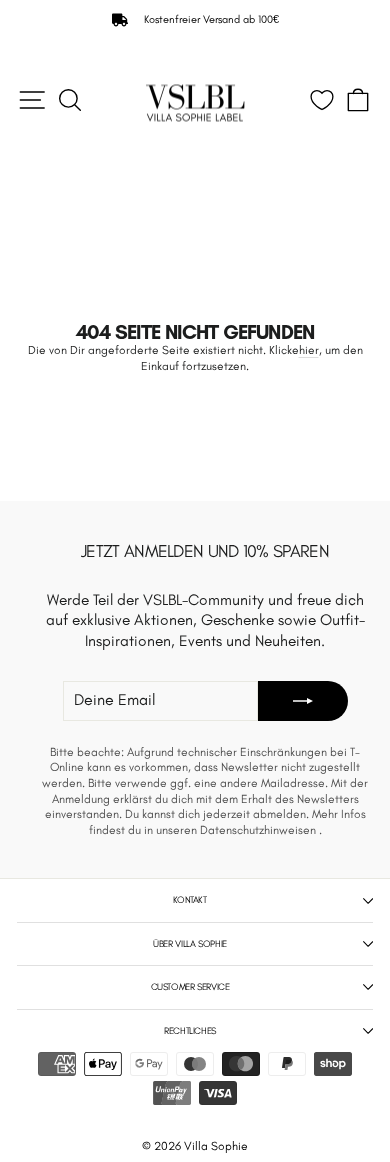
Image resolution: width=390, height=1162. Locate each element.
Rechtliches (190, 1030)
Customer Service (190, 986)
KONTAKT (189, 899)
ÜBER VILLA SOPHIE (190, 943)
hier (309, 350)
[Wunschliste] (322, 100)
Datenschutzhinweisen (259, 830)
